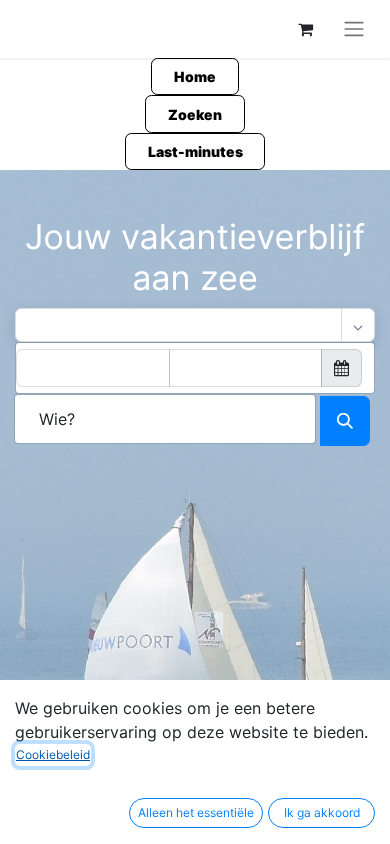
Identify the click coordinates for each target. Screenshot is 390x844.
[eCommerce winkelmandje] (305, 29)
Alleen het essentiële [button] (196, 812)
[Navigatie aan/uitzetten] (354, 29)
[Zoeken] (345, 421)
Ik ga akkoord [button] (322, 812)
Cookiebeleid (53, 754)
